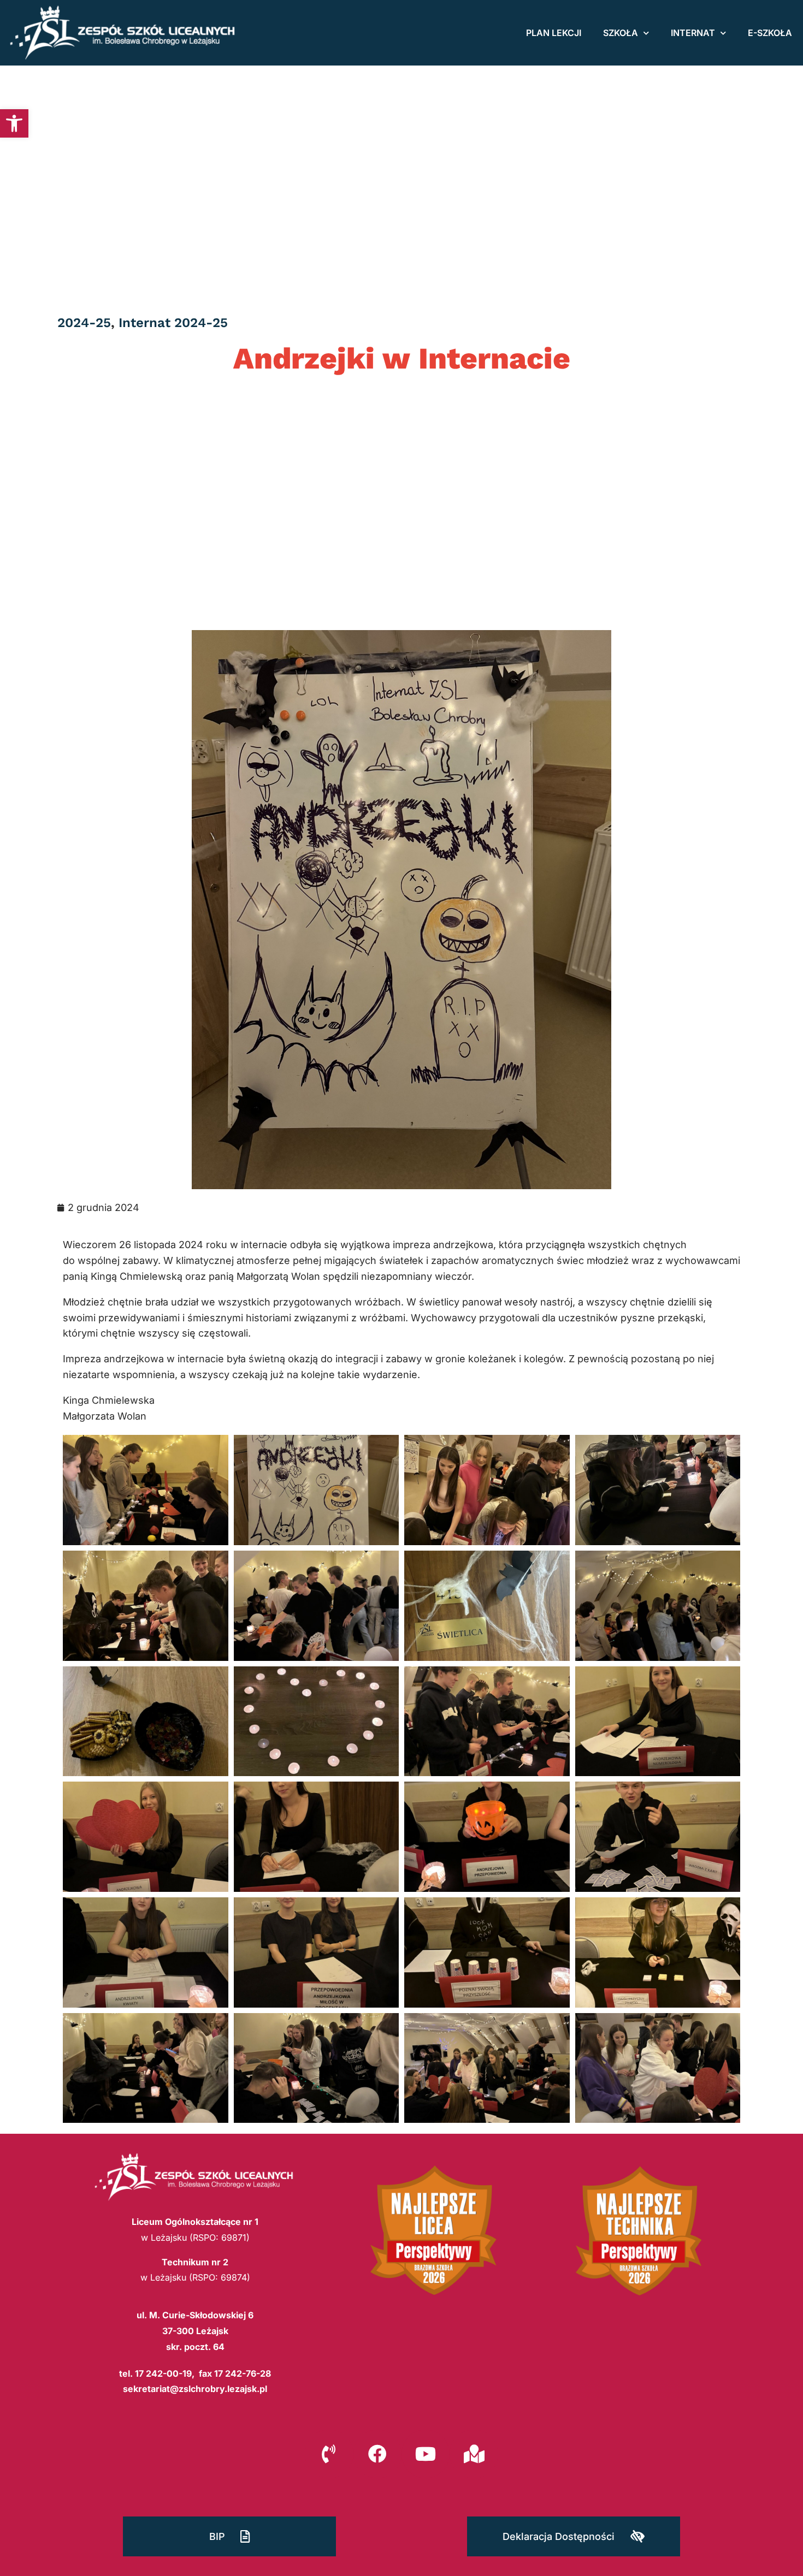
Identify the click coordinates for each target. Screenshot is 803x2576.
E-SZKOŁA (770, 33)
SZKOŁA (621, 33)
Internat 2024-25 (173, 323)
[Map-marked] (474, 2454)
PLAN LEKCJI (554, 33)
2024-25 (84, 323)
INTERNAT (693, 33)
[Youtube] (426, 2454)
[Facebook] (377, 2454)
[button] (14, 123)
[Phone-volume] (329, 2454)
